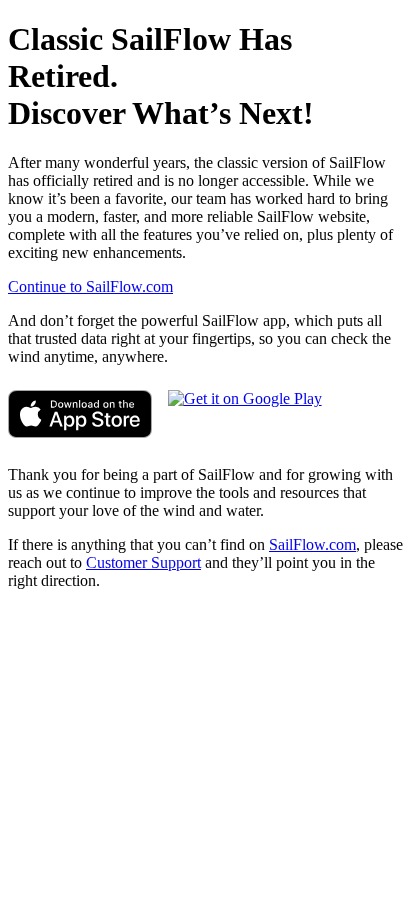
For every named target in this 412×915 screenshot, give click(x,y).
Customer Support (143, 562)
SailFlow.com (312, 544)
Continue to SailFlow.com (90, 286)
